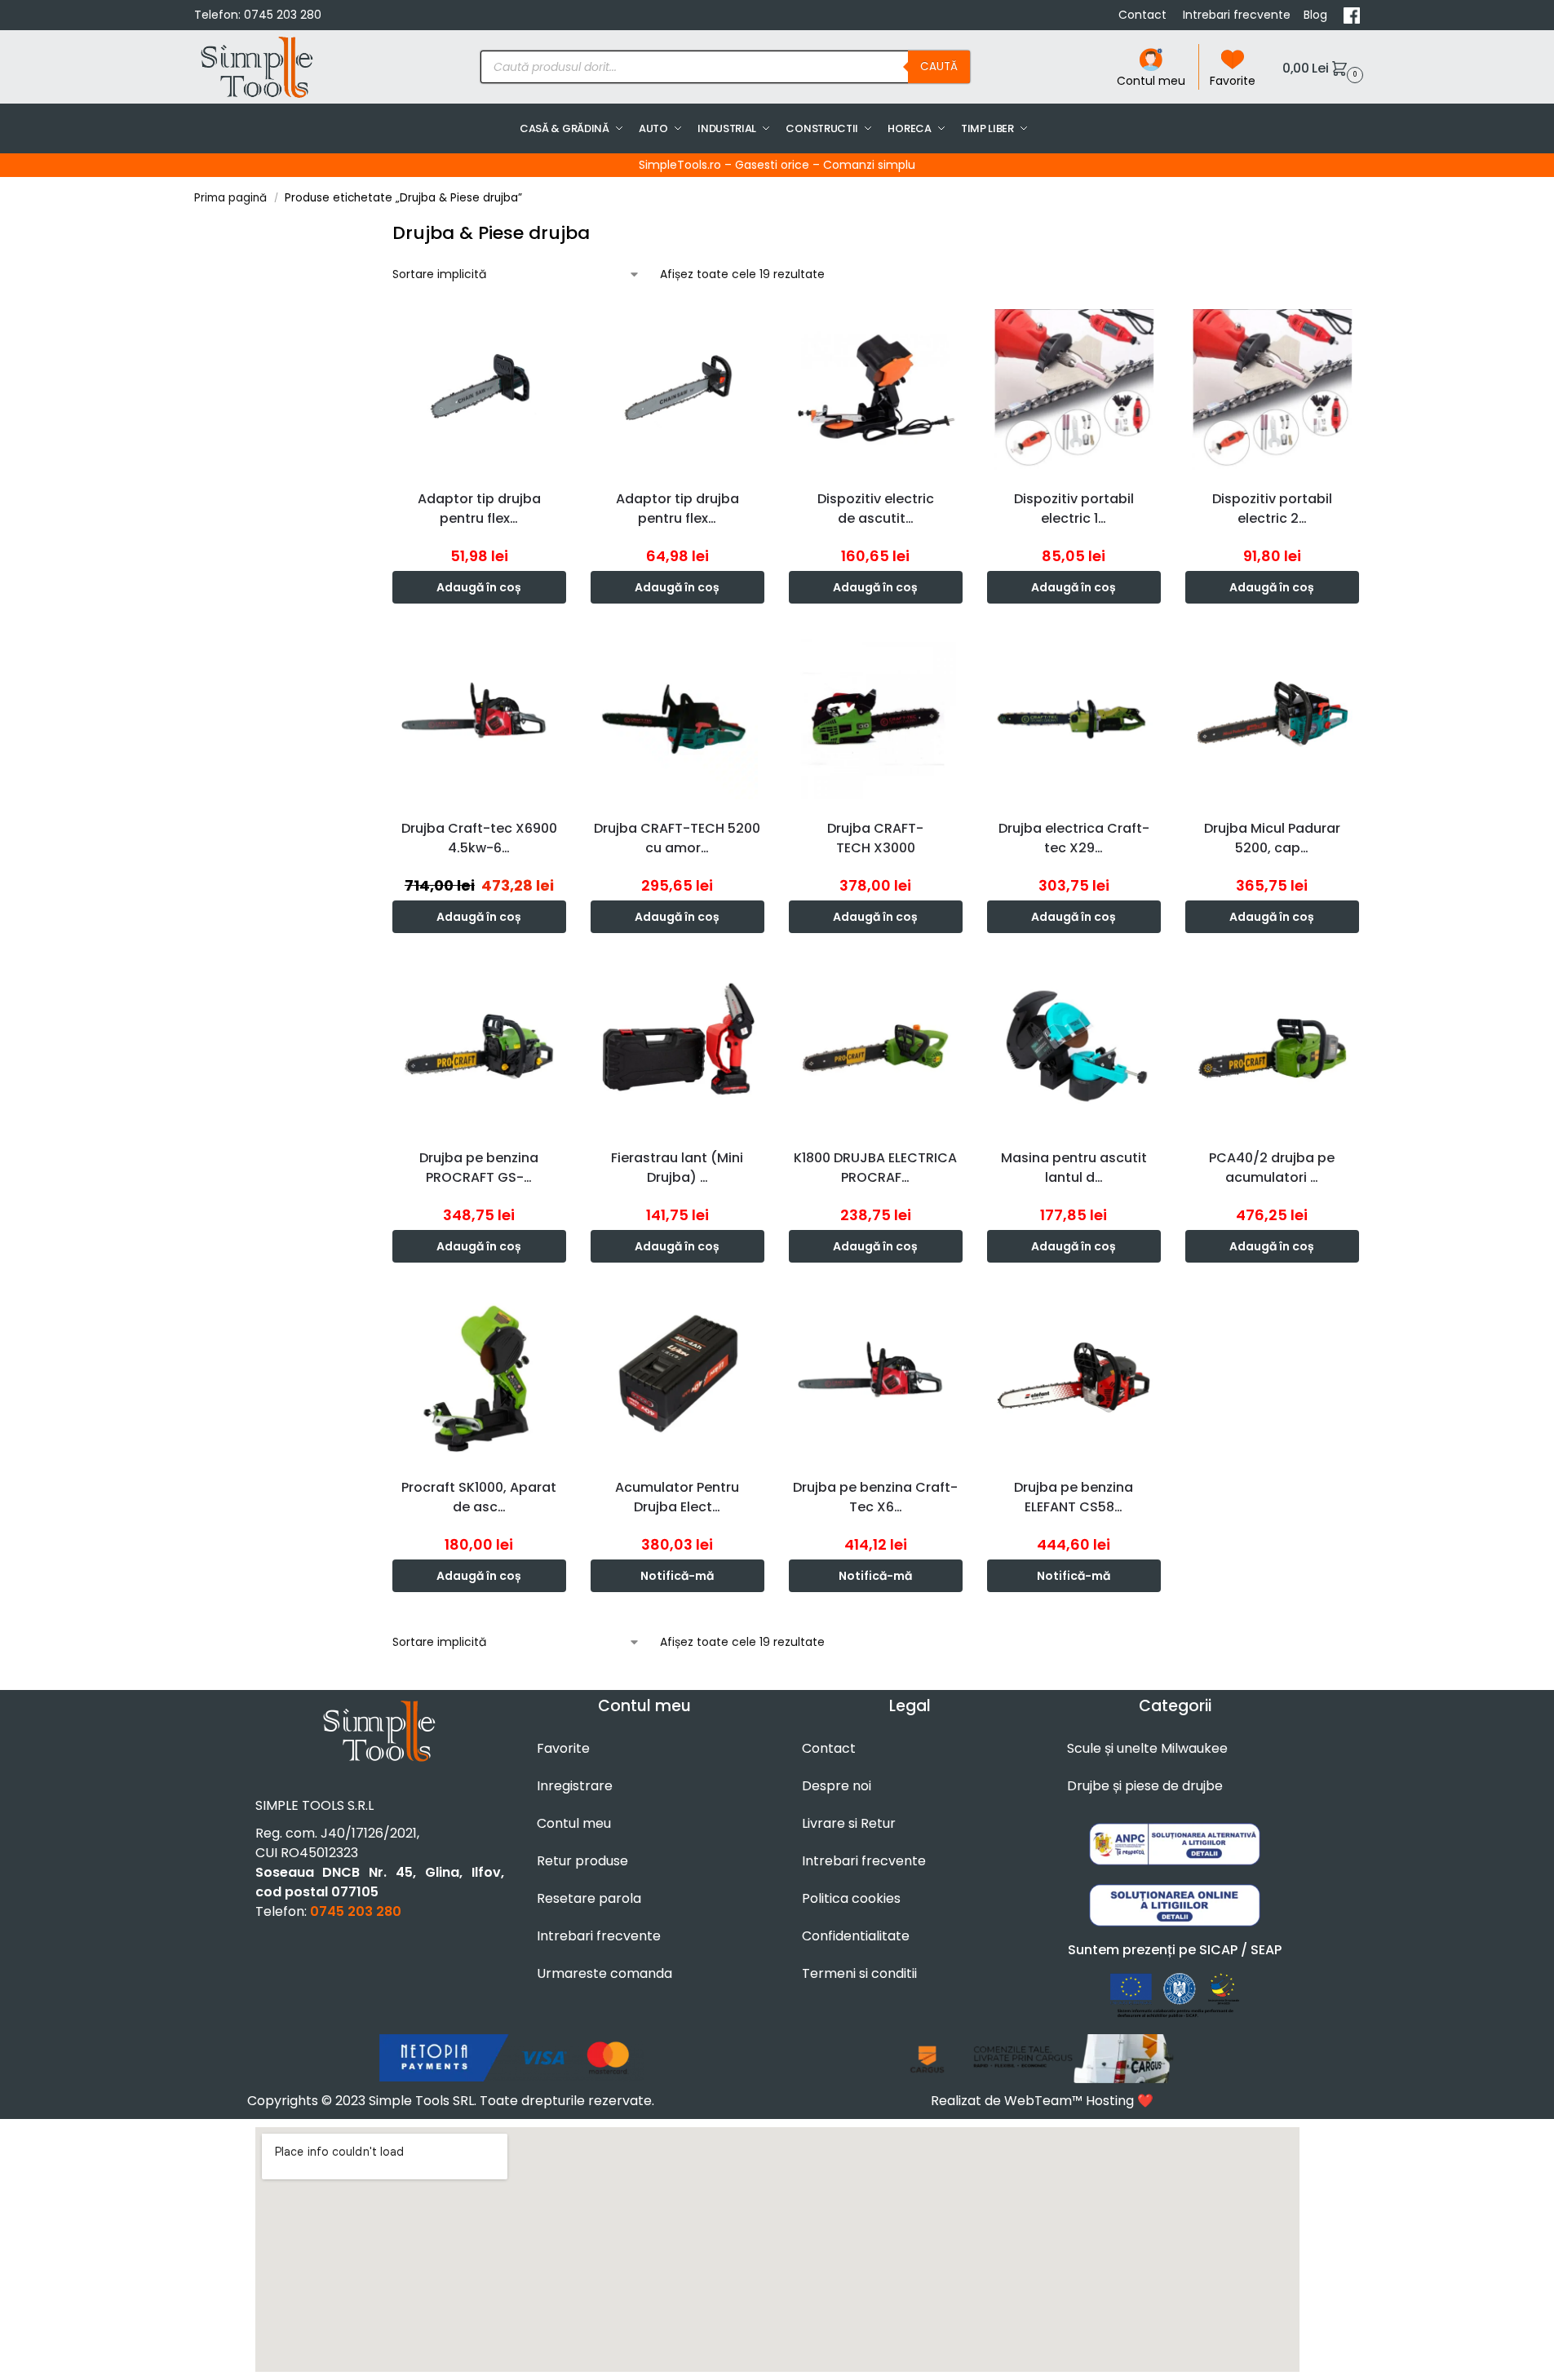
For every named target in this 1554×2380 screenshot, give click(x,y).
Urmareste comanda (604, 1973)
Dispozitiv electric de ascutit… (876, 509)
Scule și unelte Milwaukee (1147, 1748)
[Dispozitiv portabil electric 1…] (1074, 389)
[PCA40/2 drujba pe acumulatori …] (1272, 1048)
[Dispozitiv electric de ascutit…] (876, 389)
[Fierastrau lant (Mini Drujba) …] (677, 1048)
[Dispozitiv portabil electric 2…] (1272, 389)
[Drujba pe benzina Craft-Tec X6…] (876, 1378)
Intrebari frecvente (1237, 15)
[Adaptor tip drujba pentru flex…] (479, 389)
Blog (1317, 15)
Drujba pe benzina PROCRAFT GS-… (479, 1168)
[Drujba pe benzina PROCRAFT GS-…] (479, 1048)
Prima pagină (230, 198)
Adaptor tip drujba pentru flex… (479, 509)
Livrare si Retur (849, 1823)
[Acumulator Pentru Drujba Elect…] (677, 1378)
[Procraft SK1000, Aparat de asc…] (479, 1378)
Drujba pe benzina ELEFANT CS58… (1074, 1497)
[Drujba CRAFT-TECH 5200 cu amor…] (677, 719)
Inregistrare (575, 1786)
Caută (939, 66)
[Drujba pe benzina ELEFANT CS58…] (1074, 1378)
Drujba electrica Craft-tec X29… (1074, 838)
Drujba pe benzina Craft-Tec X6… (875, 1497)
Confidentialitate (856, 1936)
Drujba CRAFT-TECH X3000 (875, 838)
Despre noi (837, 1786)
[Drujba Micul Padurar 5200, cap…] (1272, 719)
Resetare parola (589, 1898)
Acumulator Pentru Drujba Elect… (677, 1497)
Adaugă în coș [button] (479, 587)
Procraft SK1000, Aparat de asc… (479, 1497)
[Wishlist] (558, 327)
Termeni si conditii (859, 1973)
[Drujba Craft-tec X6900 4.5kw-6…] (479, 719)
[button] (1321, 67)
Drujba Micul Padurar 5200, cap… (1272, 838)
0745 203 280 (283, 15)
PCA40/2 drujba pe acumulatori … (1272, 1168)
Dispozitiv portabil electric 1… (1074, 509)
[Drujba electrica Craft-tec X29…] (1074, 719)
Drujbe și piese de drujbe (1145, 1786)
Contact (1144, 15)
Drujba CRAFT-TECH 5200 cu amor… (677, 838)
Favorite (1233, 81)
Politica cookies (851, 1898)
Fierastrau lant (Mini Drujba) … (677, 1168)
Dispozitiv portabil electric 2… (1272, 509)
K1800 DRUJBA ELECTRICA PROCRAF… (875, 1168)
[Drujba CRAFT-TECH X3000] (876, 719)
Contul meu (1151, 81)
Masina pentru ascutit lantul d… (1074, 1168)
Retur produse (582, 1861)
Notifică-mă (677, 1576)
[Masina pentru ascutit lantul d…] (1074, 1048)
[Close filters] (374, 230)
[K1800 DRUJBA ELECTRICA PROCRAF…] (876, 1048)
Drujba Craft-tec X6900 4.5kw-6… (479, 838)
